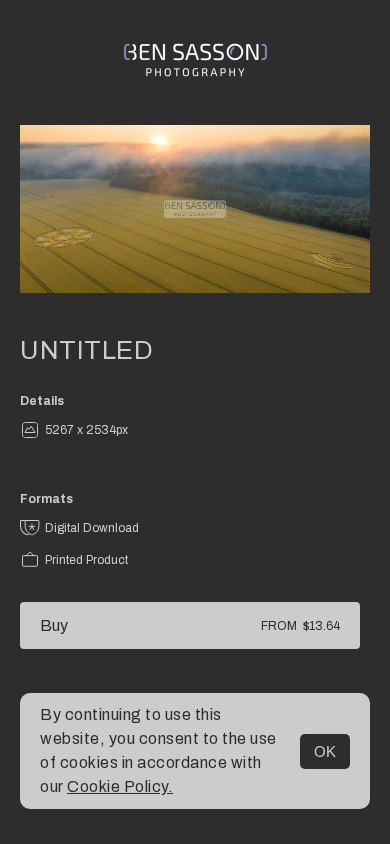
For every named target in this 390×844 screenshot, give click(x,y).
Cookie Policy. (120, 786)
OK (325, 751)
